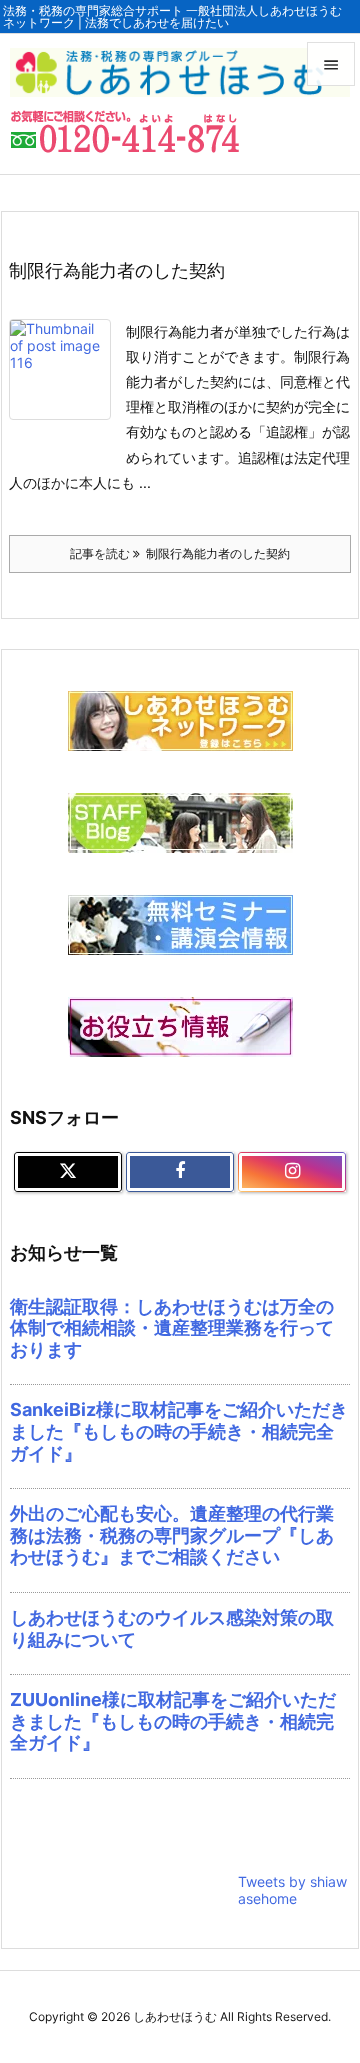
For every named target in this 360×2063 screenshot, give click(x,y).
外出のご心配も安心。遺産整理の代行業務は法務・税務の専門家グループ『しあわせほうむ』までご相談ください (172, 1535)
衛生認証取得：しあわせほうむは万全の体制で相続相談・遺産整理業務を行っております (172, 1328)
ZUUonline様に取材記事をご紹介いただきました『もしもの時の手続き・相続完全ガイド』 (173, 1721)
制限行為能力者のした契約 (117, 270)
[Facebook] (180, 1172)
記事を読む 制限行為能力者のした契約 (180, 553)
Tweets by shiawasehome (292, 1890)
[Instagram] (292, 1172)
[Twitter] (68, 1172)
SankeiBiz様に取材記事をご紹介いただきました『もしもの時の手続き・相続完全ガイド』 (179, 1431)
